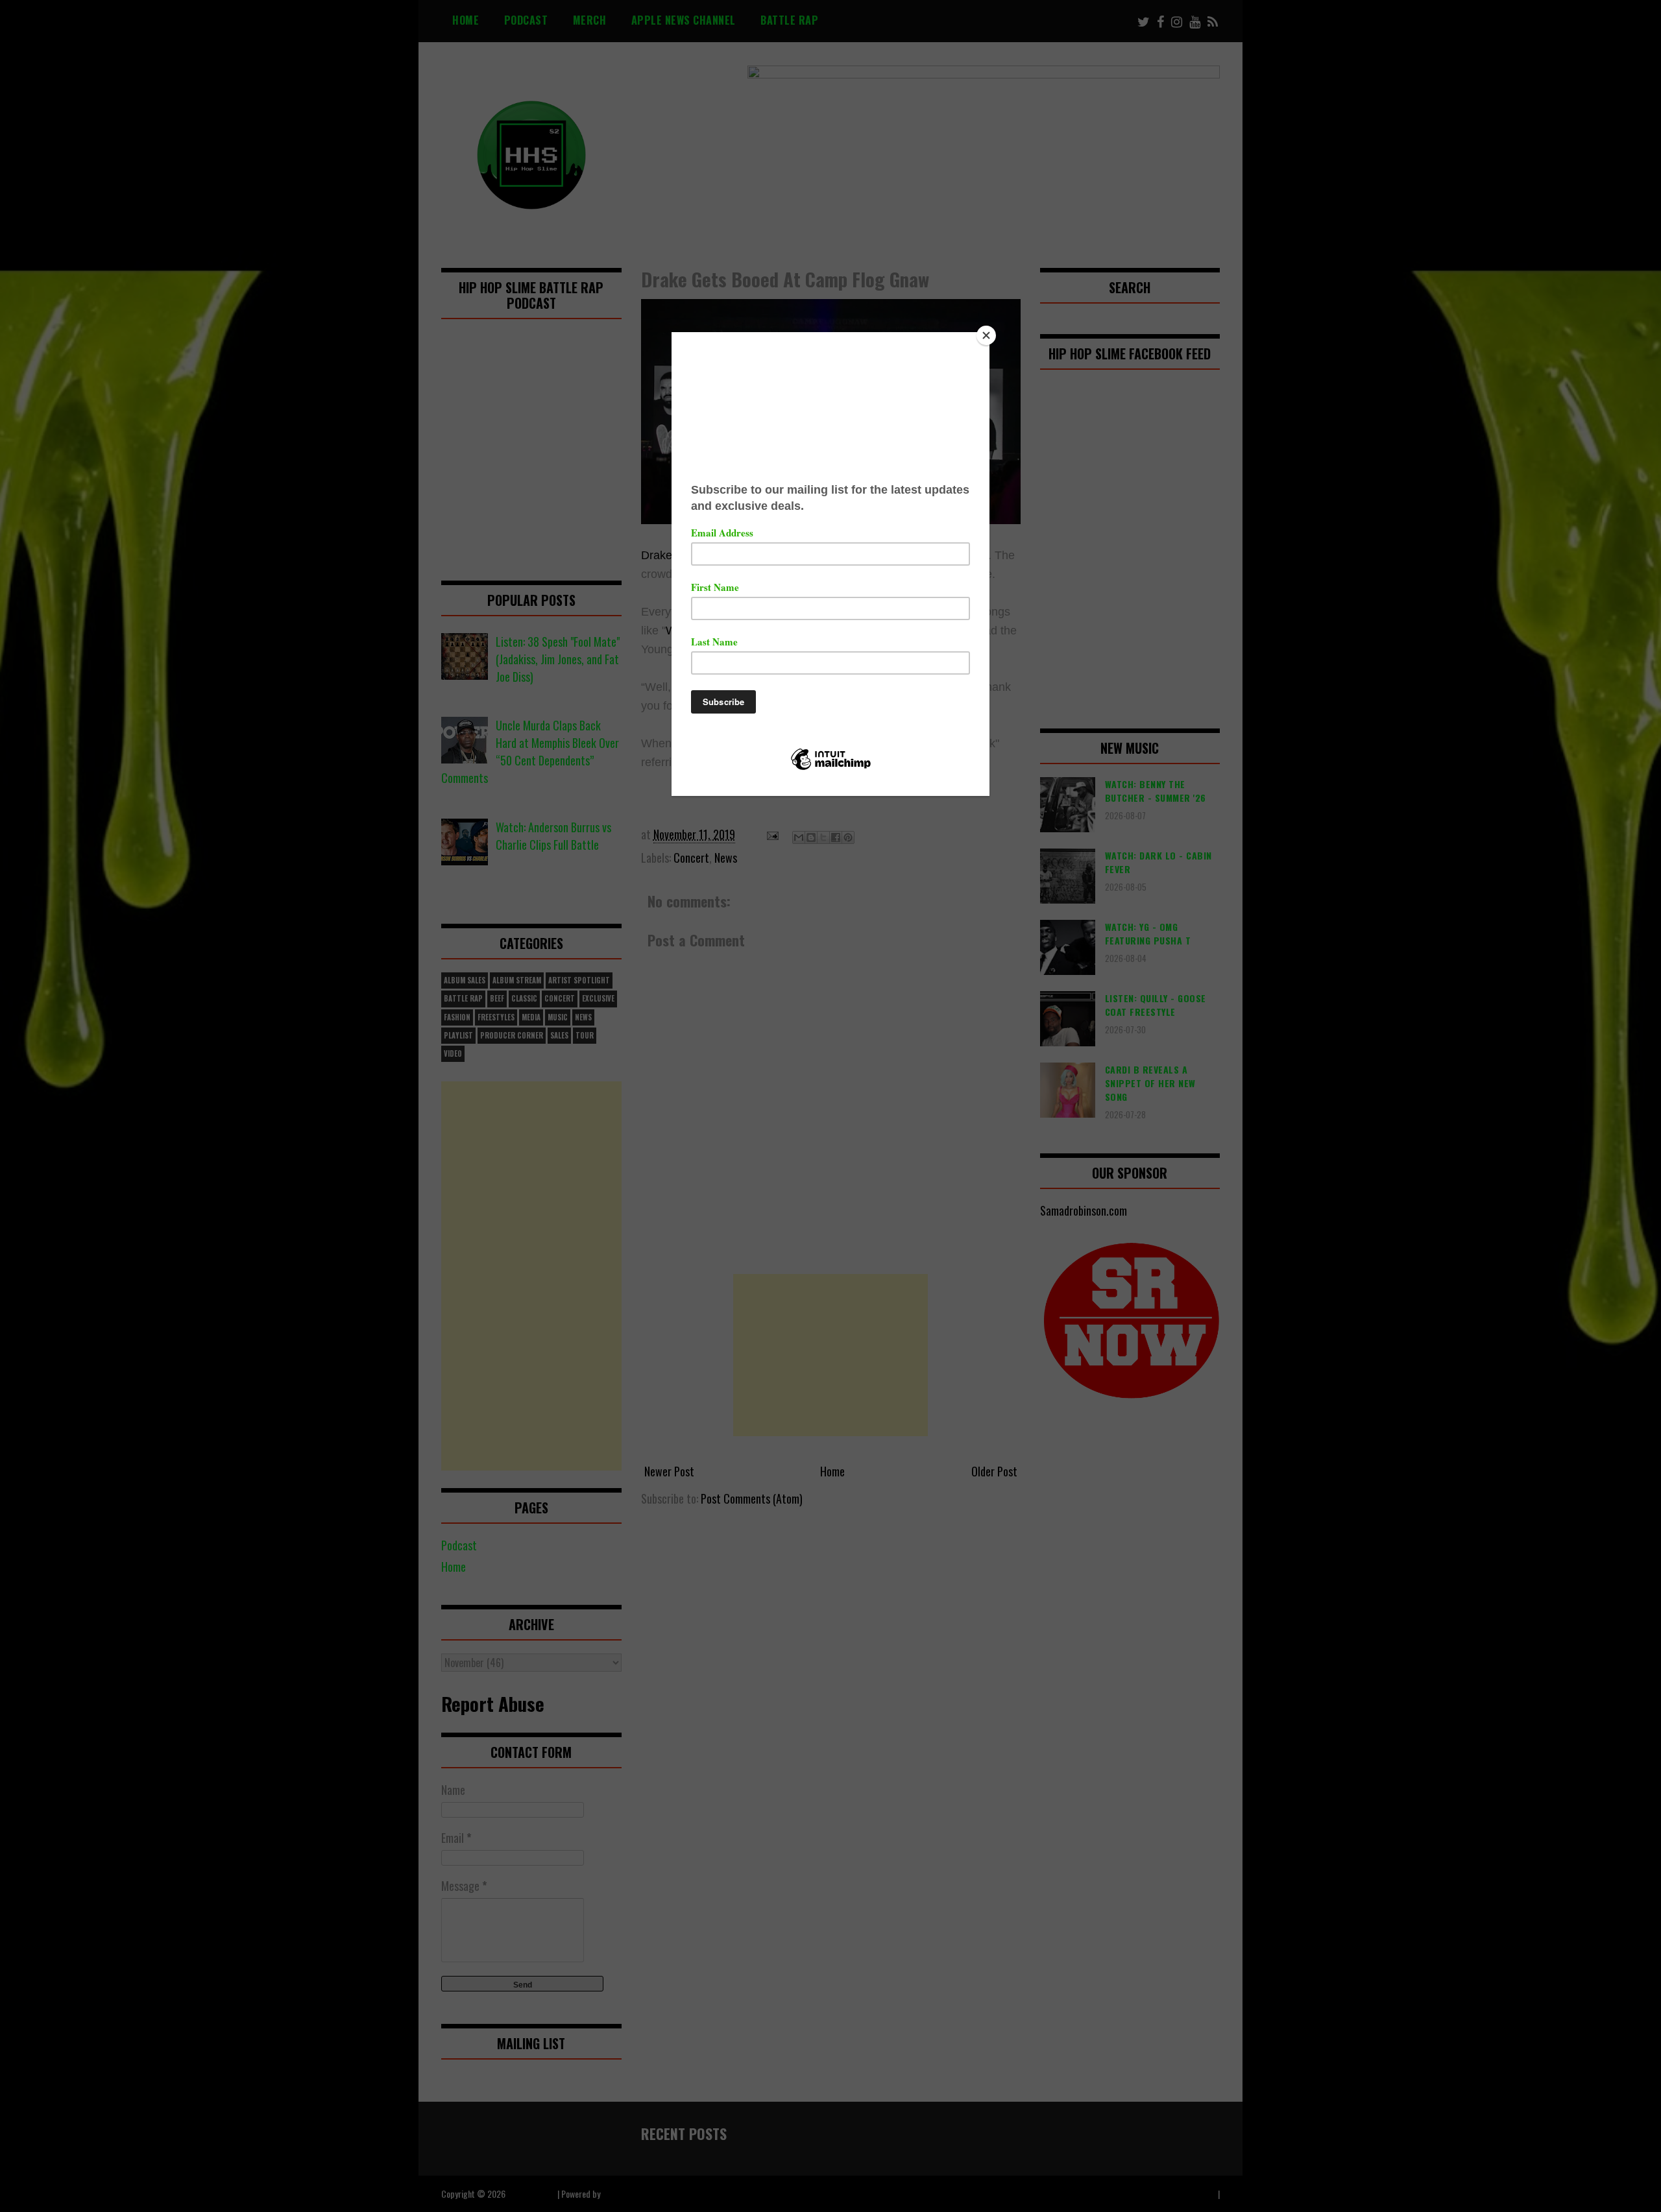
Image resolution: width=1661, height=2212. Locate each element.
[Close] (986, 335)
